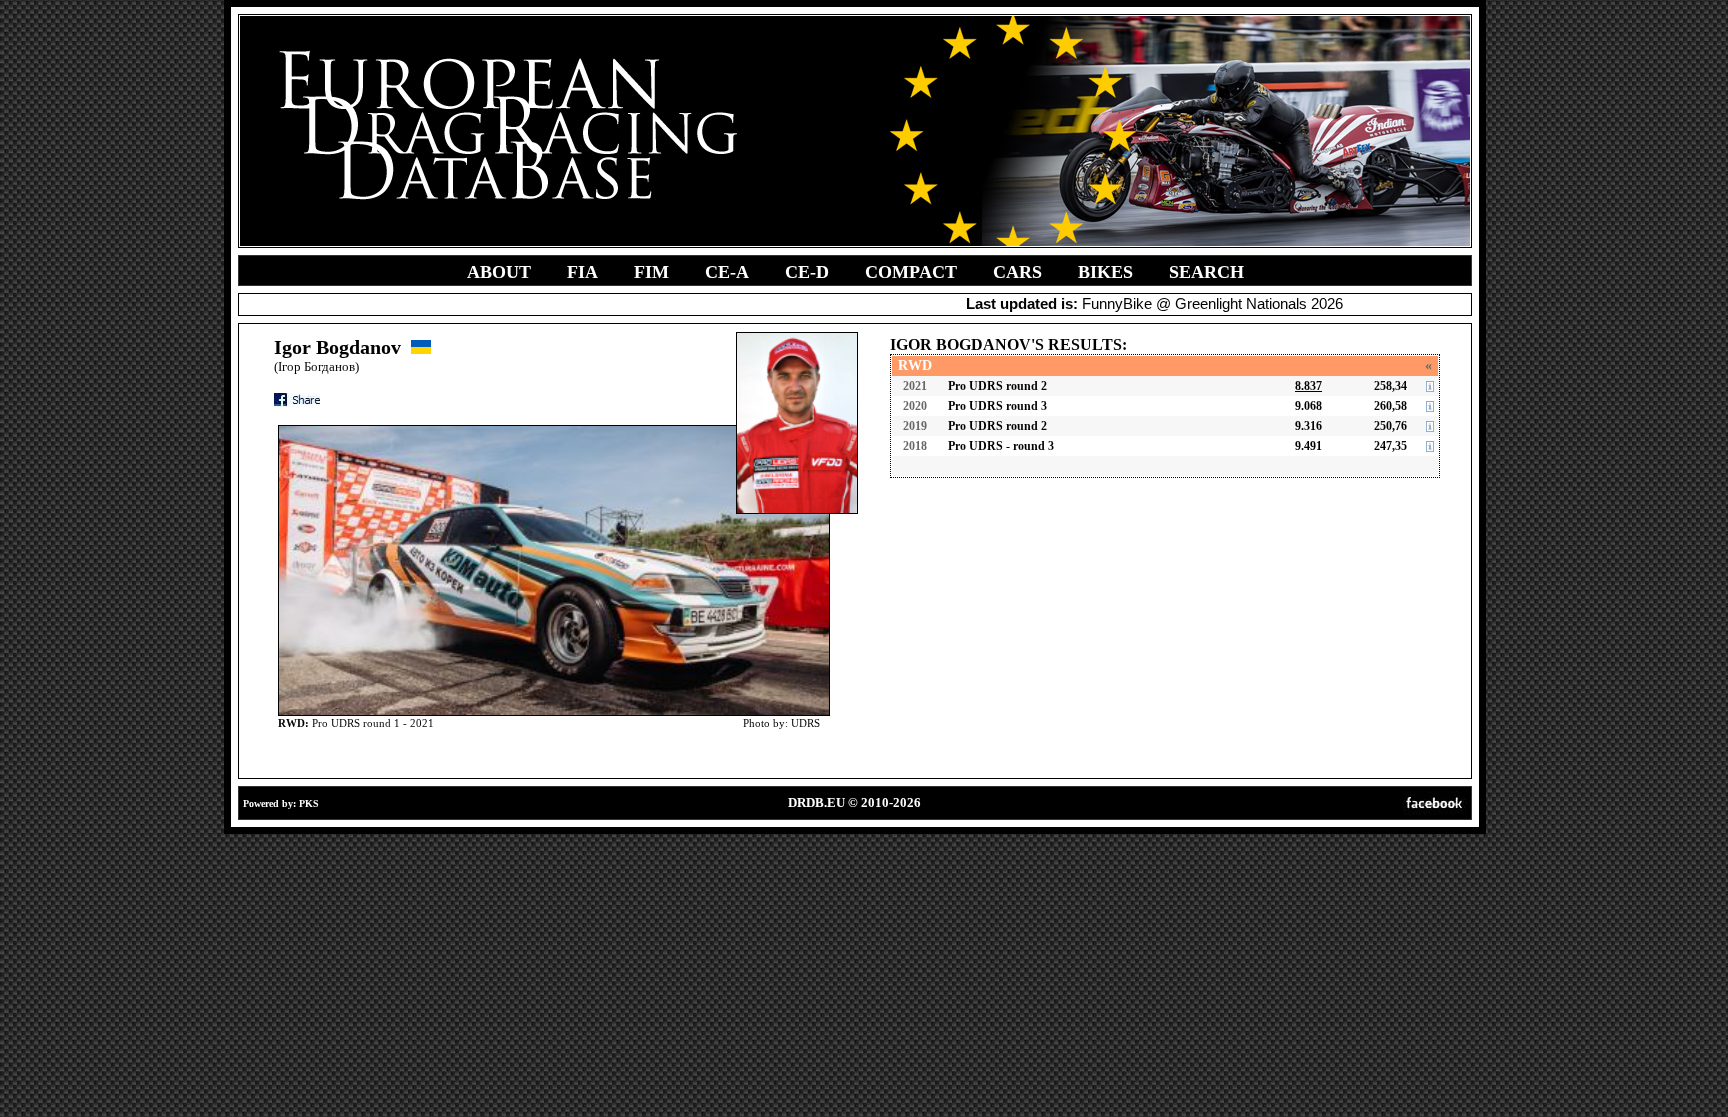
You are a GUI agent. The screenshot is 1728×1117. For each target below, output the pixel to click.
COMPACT (911, 272)
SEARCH (1206, 272)
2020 (915, 406)
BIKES (1105, 272)
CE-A (727, 272)
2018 (915, 446)
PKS (309, 803)
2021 (915, 386)
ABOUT (499, 272)
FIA (582, 272)
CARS (1017, 272)
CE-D (807, 272)
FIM (651, 272)
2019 (915, 426)
